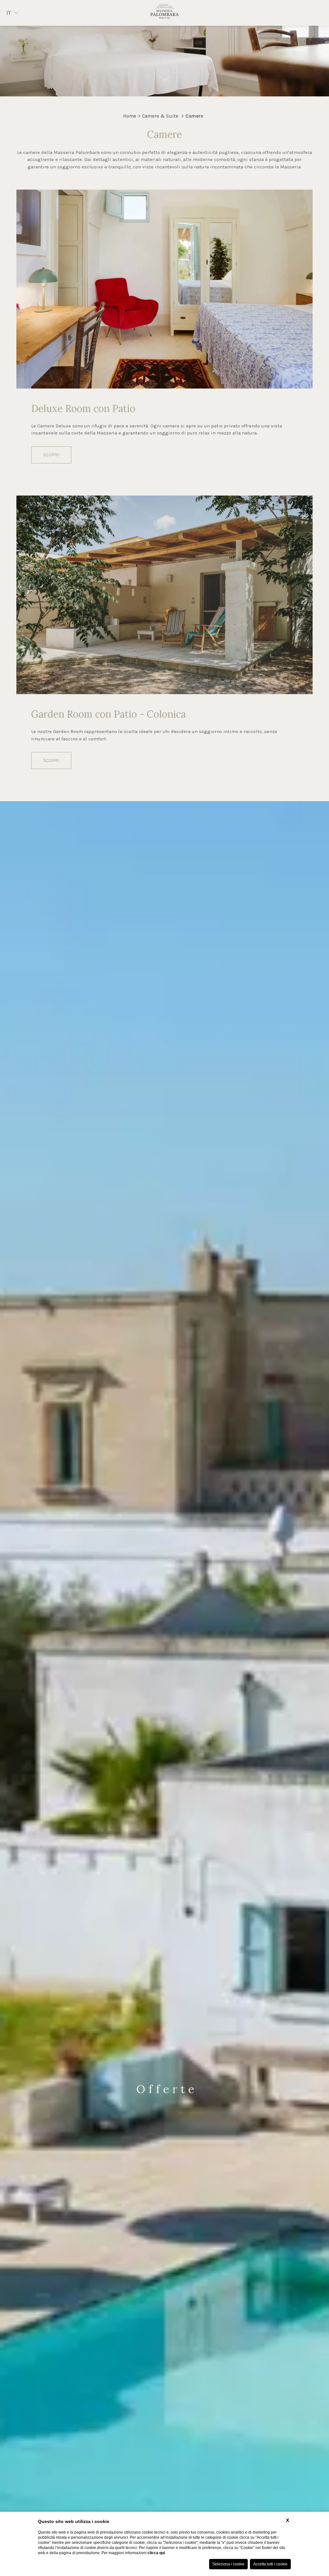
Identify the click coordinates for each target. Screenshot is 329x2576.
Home (130, 116)
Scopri (51, 455)
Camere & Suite (160, 116)
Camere (194, 116)
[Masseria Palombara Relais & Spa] (164, 13)
